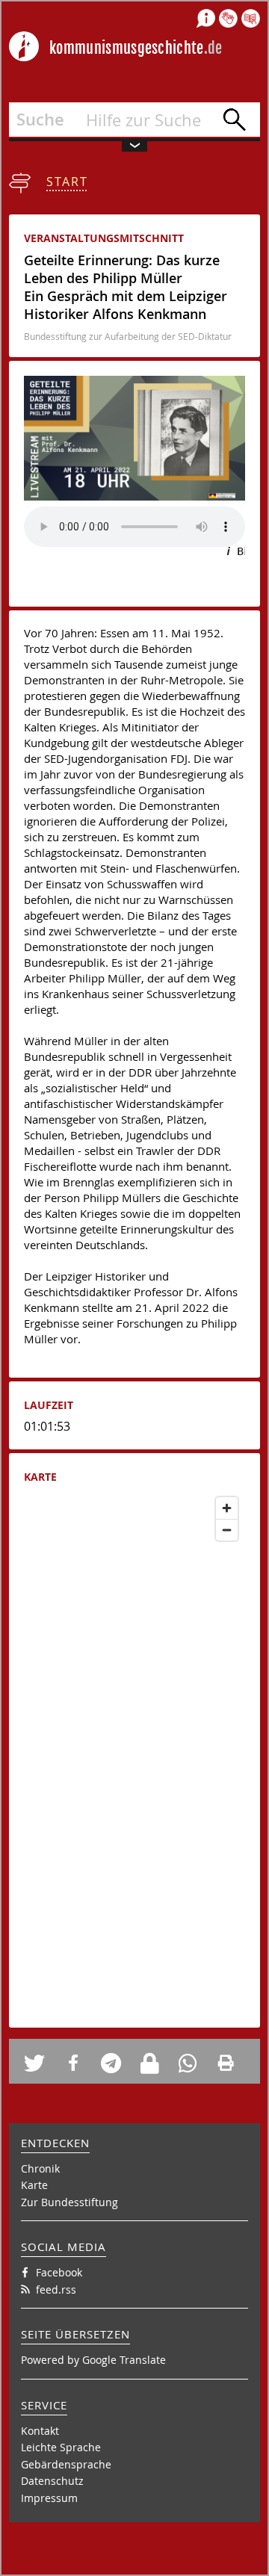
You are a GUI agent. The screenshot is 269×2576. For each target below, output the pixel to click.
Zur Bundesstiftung (69, 2202)
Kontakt (40, 2431)
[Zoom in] (227, 1508)
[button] (39, 2063)
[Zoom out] (227, 1530)
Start (67, 182)
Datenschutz (52, 2481)
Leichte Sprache (61, 2447)
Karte (34, 2185)
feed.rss (56, 2289)
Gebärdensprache (66, 2464)
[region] (134, 1751)
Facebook (59, 2272)
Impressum (49, 2498)
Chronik (40, 2168)
